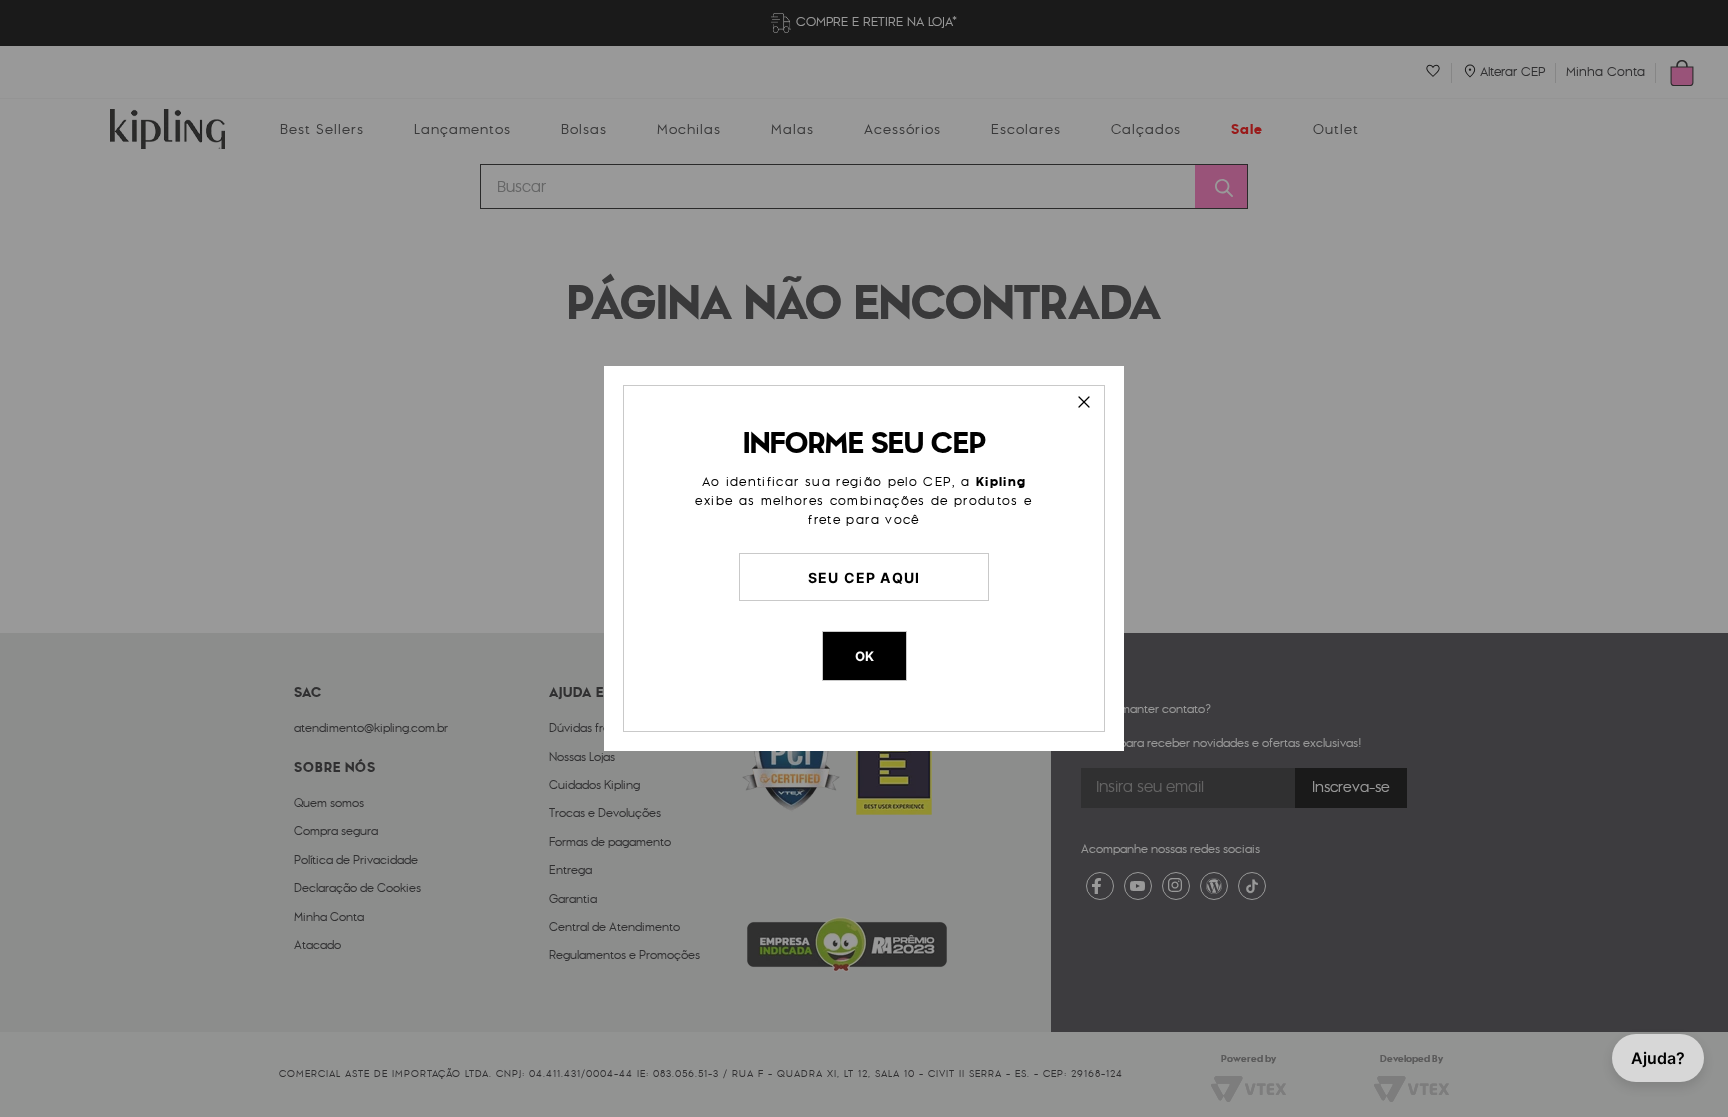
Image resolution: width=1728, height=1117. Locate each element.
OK (864, 656)
